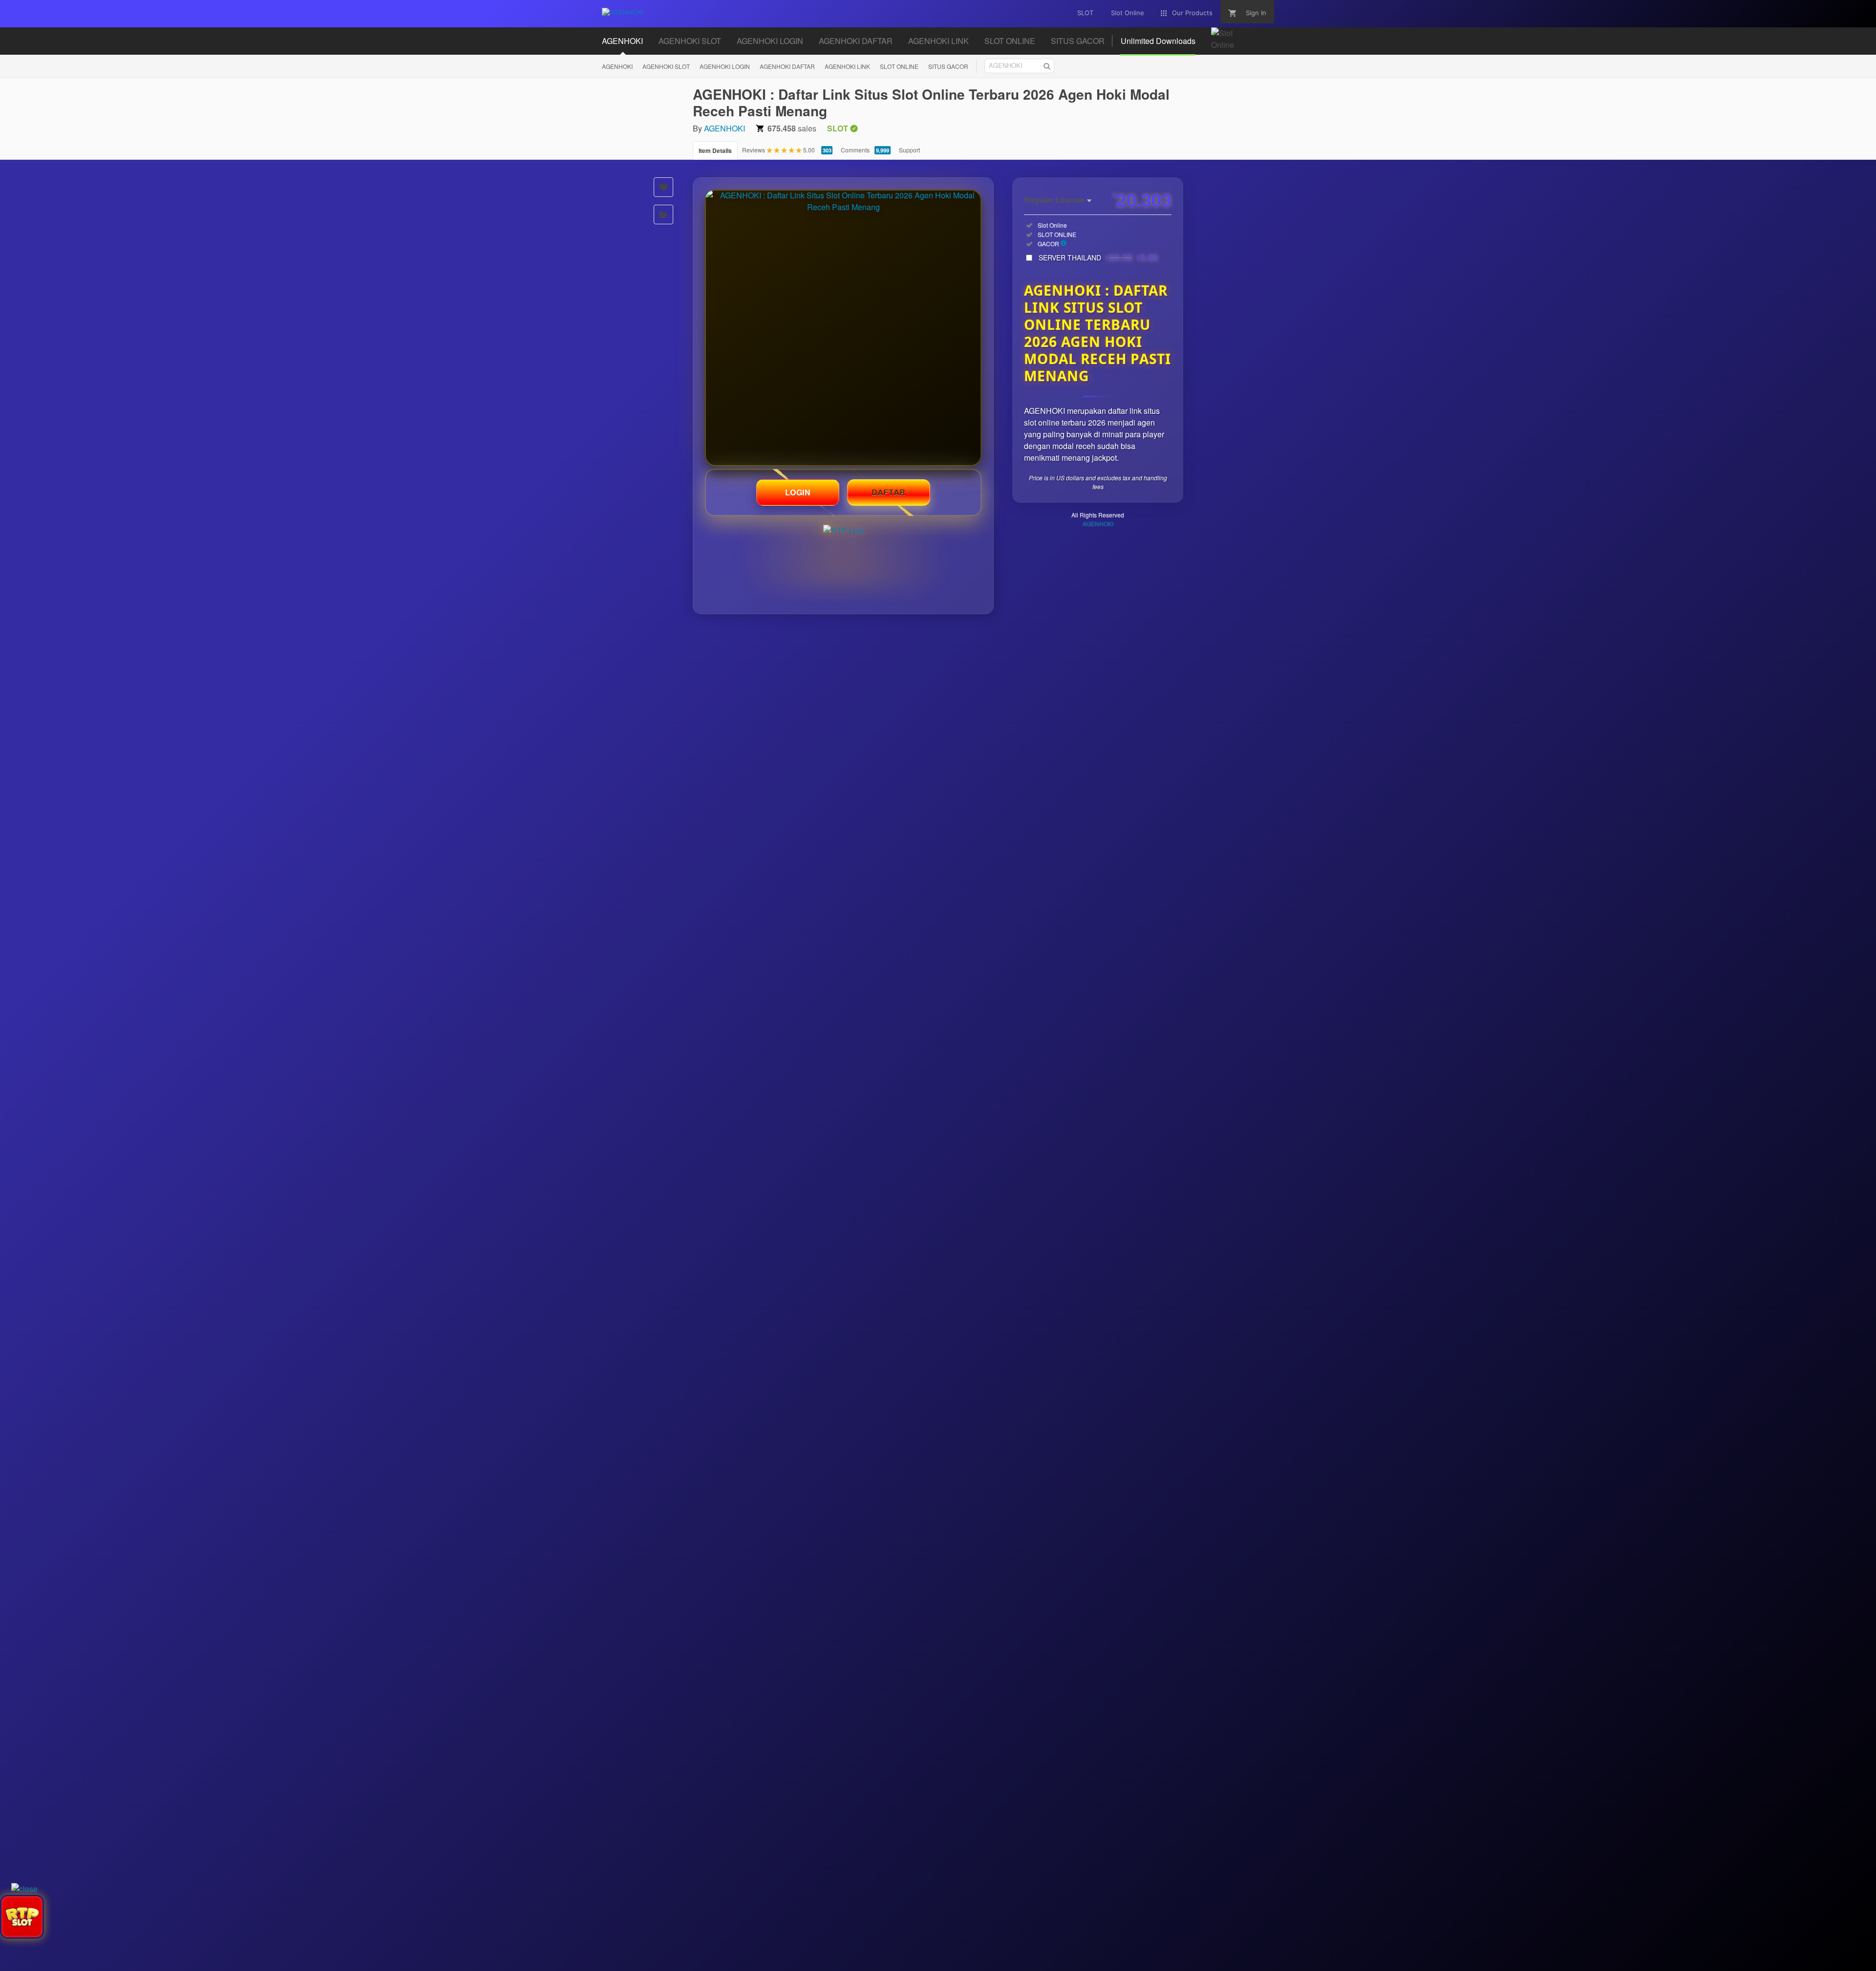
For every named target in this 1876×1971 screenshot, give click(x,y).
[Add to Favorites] (663, 187)
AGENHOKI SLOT (666, 66)
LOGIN (798, 492)
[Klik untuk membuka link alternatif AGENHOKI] (843, 328)
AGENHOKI (617, 66)
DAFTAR (889, 492)
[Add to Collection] (663, 214)
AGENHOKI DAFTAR (787, 66)
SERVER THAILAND (1098, 257)
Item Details (715, 150)
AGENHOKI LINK (847, 66)
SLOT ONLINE (899, 66)
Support (909, 150)
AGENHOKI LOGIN (725, 66)
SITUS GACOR (948, 66)
